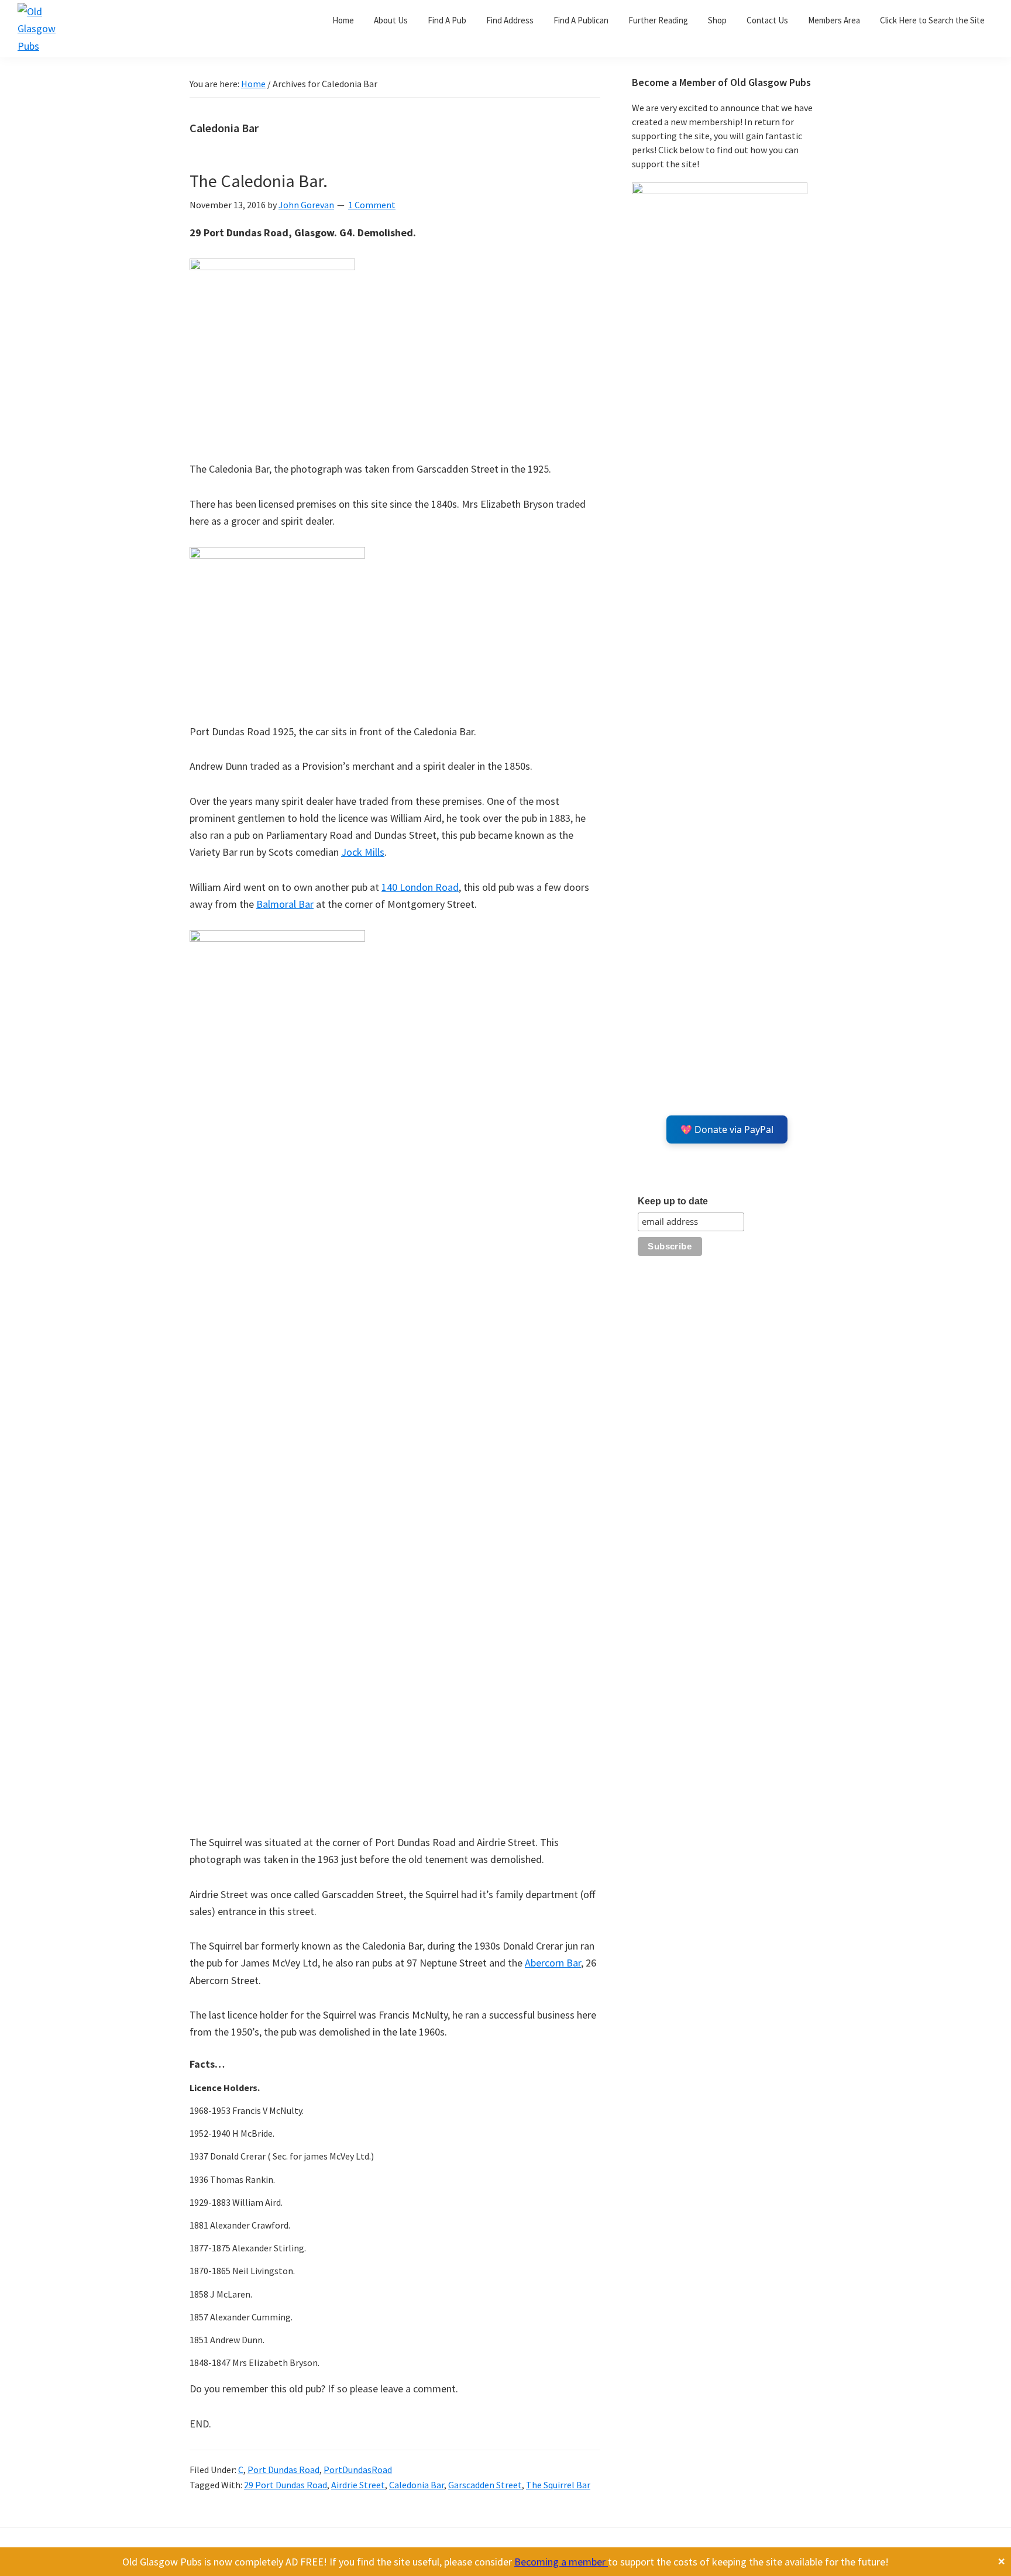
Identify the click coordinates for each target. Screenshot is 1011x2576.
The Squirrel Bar (558, 2485)
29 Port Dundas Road (286, 2485)
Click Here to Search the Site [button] (932, 20)
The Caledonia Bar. (259, 181)
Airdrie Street (358, 2485)
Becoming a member (561, 2562)
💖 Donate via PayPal (727, 1129)
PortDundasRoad (358, 2470)
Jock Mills (363, 852)
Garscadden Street (485, 2485)
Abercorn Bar (553, 1963)
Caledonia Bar (417, 2485)
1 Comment (372, 205)
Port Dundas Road (283, 2470)
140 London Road (420, 887)
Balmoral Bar (285, 904)
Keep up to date (673, 1201)
